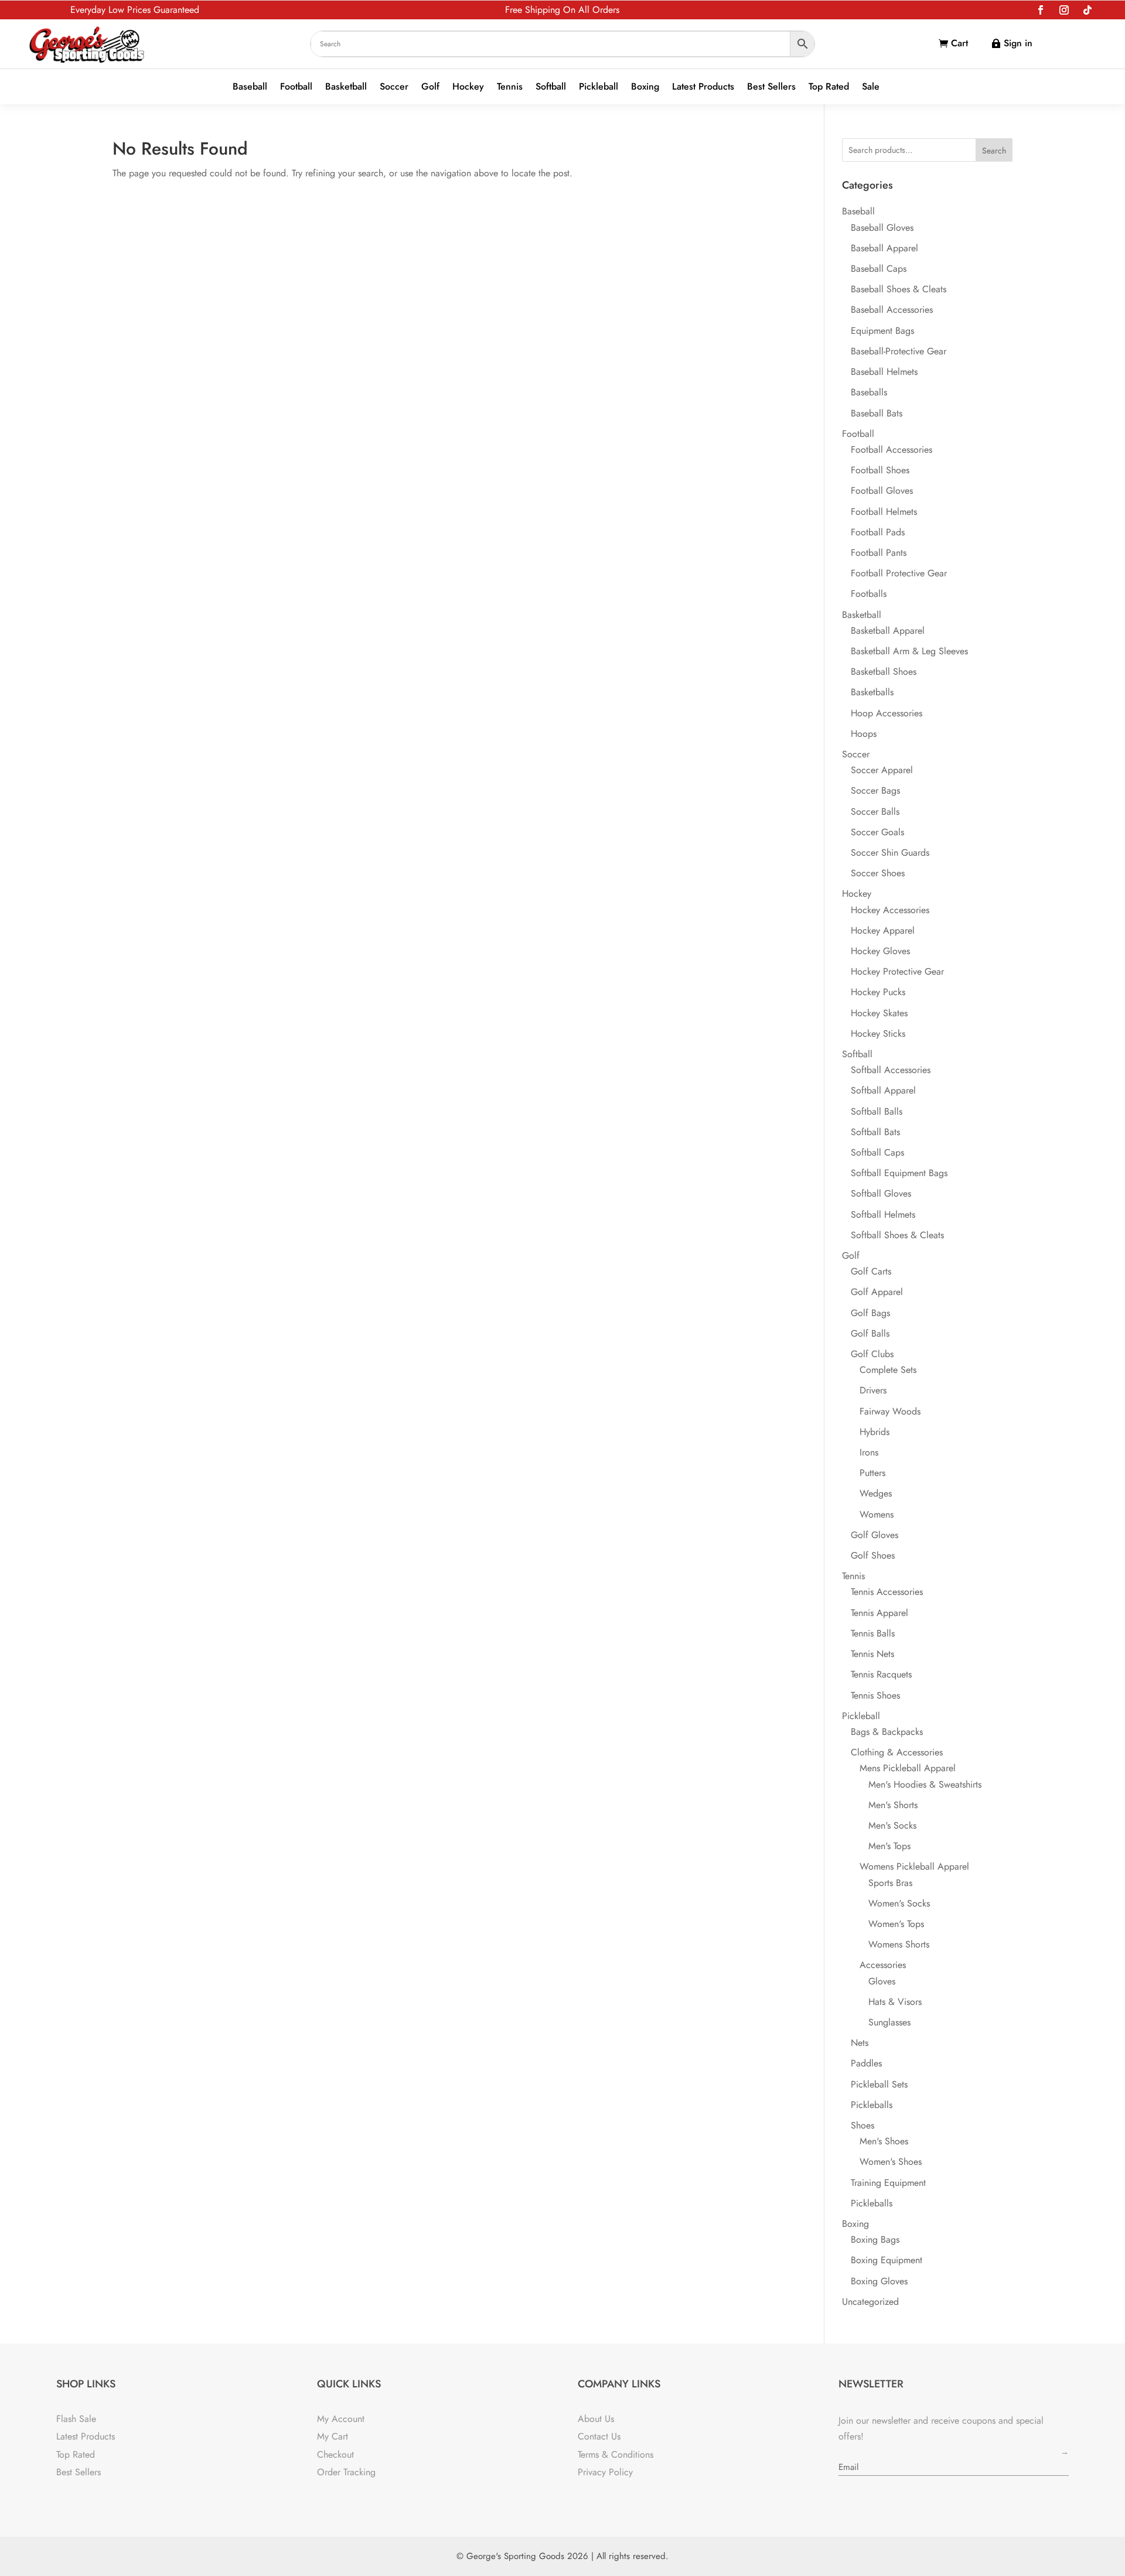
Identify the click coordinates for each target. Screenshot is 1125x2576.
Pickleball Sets (879, 2084)
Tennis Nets (872, 1654)
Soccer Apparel (882, 770)
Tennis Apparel (879, 1613)
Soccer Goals (877, 832)
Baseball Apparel (884, 248)
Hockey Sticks (878, 1034)
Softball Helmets (883, 1214)
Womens (877, 1514)
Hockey (468, 87)
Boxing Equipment (887, 2260)
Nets (860, 2043)
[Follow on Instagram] (1064, 10)
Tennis (510, 87)
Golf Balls (870, 1333)
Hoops (864, 734)
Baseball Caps (879, 269)
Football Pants (879, 553)
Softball (551, 87)
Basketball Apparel (888, 631)
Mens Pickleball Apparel (908, 1768)
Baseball (250, 87)
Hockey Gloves (880, 951)
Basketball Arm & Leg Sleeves (909, 651)
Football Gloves (882, 491)
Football (296, 87)
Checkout (335, 2454)
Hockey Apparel (883, 930)
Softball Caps (877, 1152)
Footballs (869, 594)
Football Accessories (892, 450)
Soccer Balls (875, 812)
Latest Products (703, 87)
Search (994, 151)
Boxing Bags (875, 2240)
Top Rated (829, 87)
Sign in (1018, 43)
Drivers (873, 1390)
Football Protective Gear (899, 573)
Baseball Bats (877, 413)
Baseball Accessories (892, 310)
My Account (341, 2419)
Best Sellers (771, 87)
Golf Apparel (877, 1292)
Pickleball (599, 87)
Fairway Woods (890, 1411)
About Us (596, 2419)
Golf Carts (871, 1271)
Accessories (883, 1965)
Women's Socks (899, 1903)
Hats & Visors (895, 2002)
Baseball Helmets (884, 372)
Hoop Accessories (887, 713)
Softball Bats (875, 1132)
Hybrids (875, 1432)
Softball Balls (877, 1111)
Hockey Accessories (890, 910)
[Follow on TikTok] (1087, 10)
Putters (872, 1473)
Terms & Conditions (616, 2454)
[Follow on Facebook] (1041, 10)
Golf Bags (870, 1313)
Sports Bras (890, 1883)
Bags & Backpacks (887, 1732)
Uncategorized (870, 2302)
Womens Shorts (899, 1944)
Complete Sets (888, 1370)
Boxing (645, 87)
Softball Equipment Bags (899, 1173)
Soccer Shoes (878, 873)
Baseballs (869, 392)
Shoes (862, 2125)
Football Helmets (884, 512)
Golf (430, 87)
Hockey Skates (879, 1013)
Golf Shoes (873, 1555)
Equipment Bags (882, 331)
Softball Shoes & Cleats (897, 1235)
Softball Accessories (891, 1070)
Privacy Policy (605, 2472)
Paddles (866, 2063)
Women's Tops (896, 1924)
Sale (871, 87)
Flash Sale (76, 2419)
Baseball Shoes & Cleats (899, 289)
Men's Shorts (893, 1805)
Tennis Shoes (875, 1695)
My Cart (333, 2436)
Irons (869, 1452)
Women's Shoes (891, 2162)
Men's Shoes (884, 2141)
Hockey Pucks (878, 992)
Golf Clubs (872, 1354)
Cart (959, 43)
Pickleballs (872, 2105)
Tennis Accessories (887, 1592)
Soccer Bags (875, 790)
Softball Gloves (881, 1193)
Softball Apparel (883, 1090)
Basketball (346, 87)
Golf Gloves (875, 1535)
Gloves (882, 1981)
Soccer (394, 87)
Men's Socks (892, 1825)
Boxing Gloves (879, 2281)
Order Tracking (346, 2472)
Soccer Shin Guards (890, 853)
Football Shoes (880, 470)
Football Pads (878, 532)
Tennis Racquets (881, 1674)
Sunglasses (889, 2022)
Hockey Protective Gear (897, 971)
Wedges (876, 1493)
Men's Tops (889, 1846)
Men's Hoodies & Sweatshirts (925, 1784)
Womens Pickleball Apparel (914, 1866)
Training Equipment (888, 2183)
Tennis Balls (873, 1633)
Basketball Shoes (884, 672)
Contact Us (599, 2436)
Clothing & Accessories (897, 1752)
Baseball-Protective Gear (899, 351)
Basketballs (872, 692)
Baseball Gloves (882, 228)
